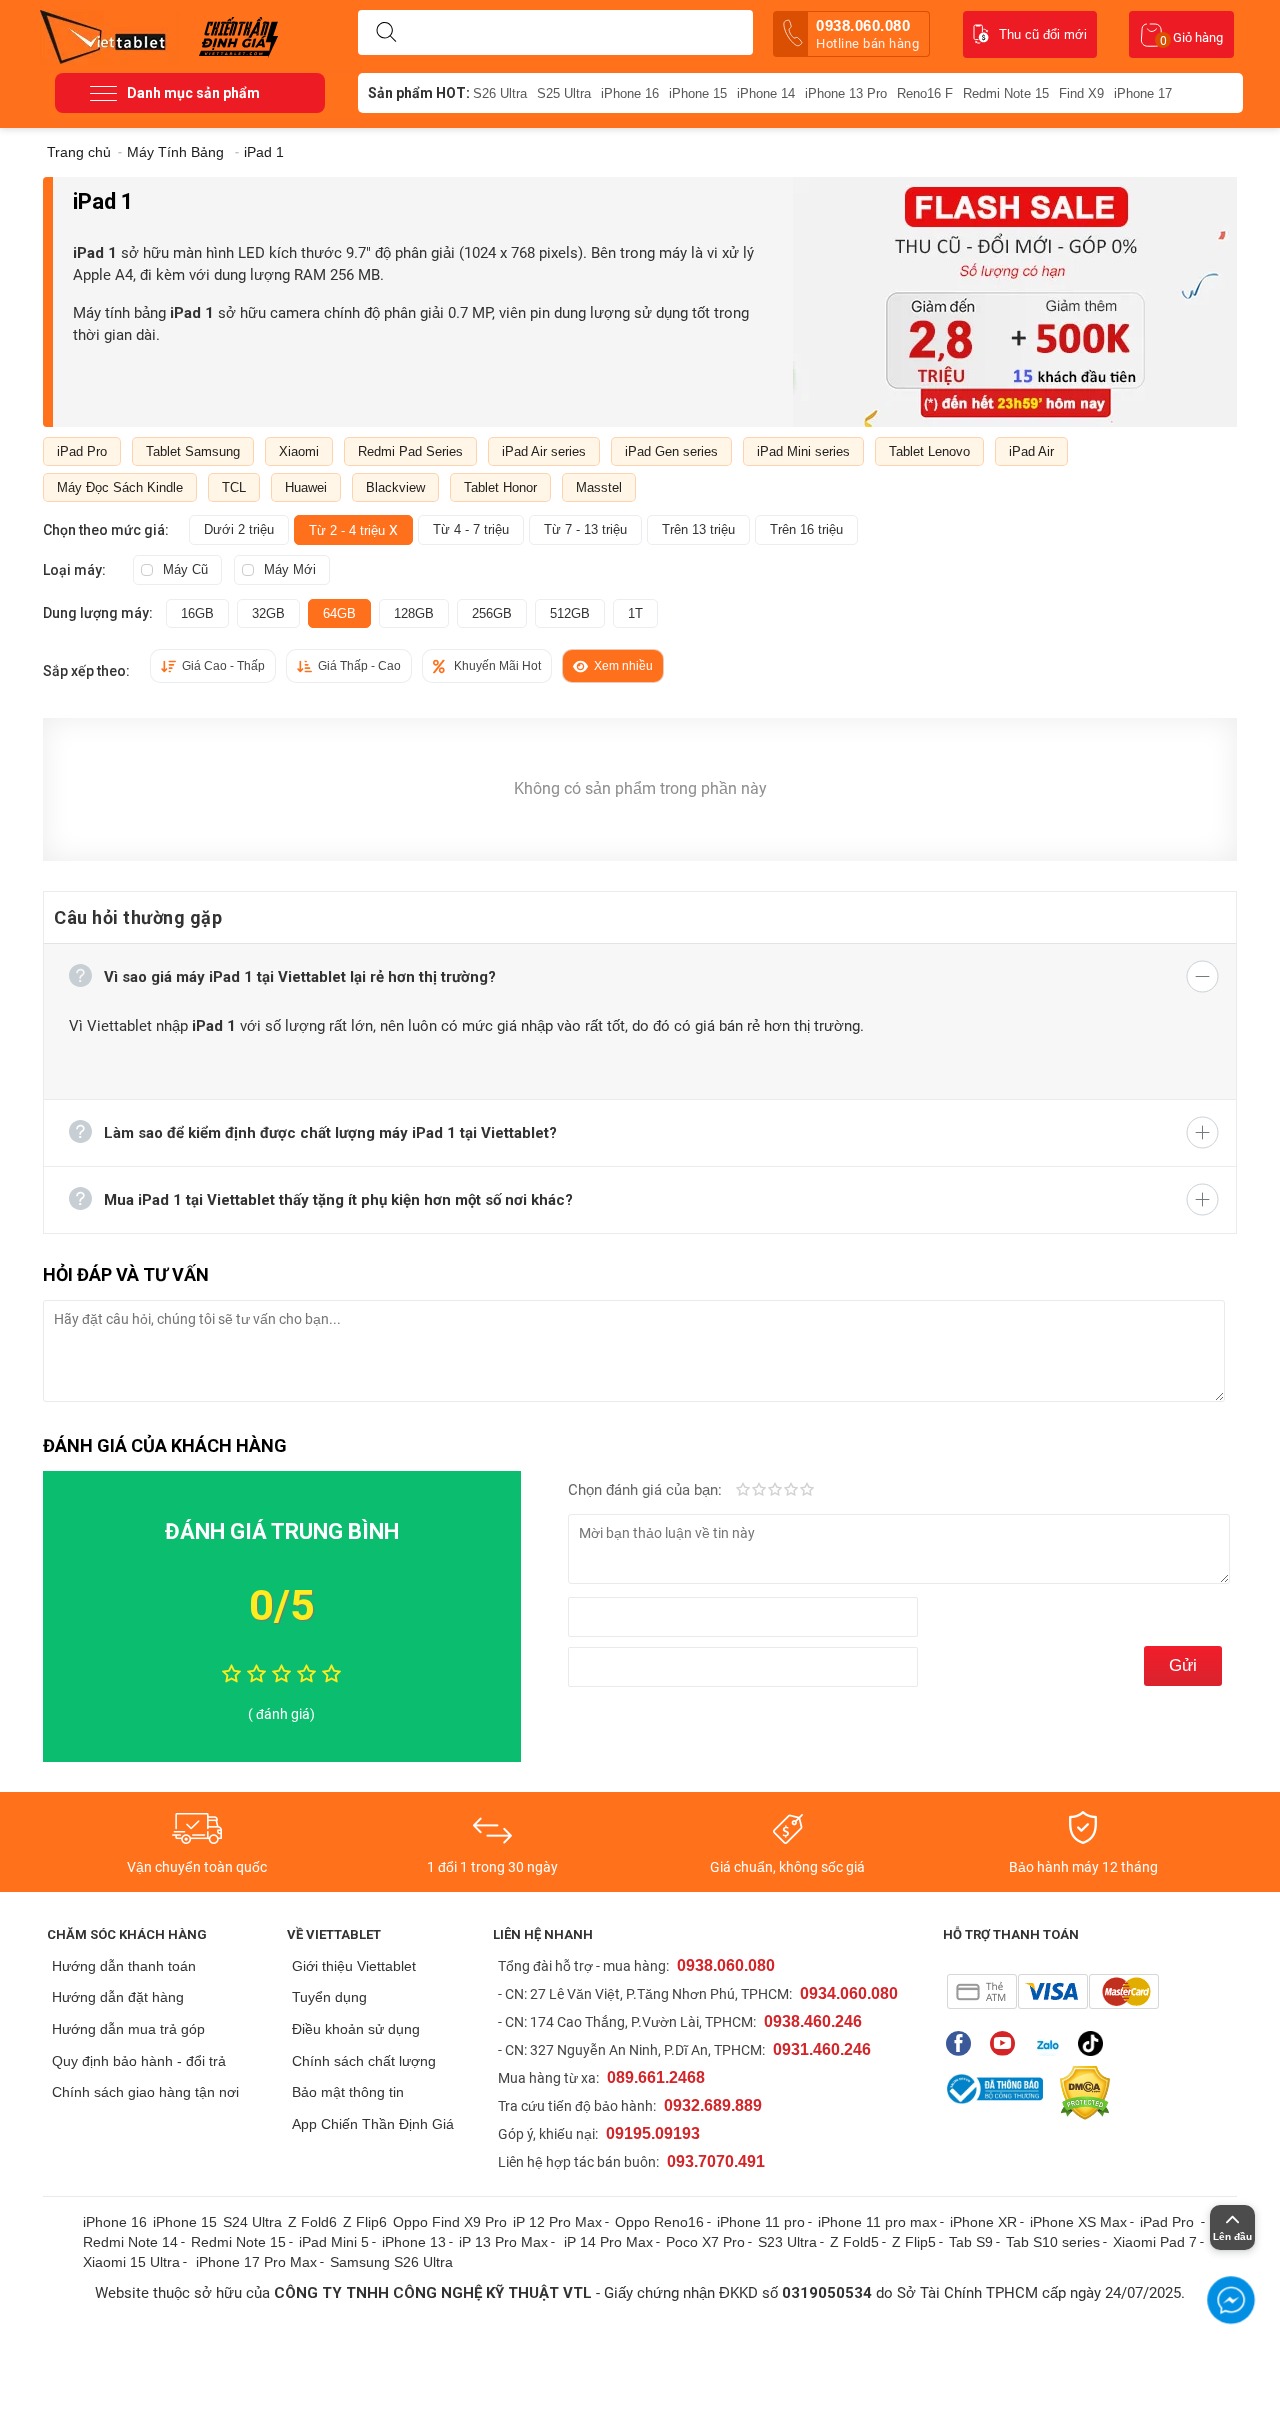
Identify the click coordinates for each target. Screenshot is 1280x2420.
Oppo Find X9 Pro (450, 2222)
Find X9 (1081, 93)
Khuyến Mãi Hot (497, 666)
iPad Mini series (803, 451)
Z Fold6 (312, 2222)
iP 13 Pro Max (503, 2242)
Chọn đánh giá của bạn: (647, 1490)
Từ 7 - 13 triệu (585, 529)
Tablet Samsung (193, 451)
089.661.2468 (656, 2077)
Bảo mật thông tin (348, 2092)
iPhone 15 (698, 93)
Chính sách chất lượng (364, 2061)
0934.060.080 (849, 1993)
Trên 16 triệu (806, 529)
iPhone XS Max (1078, 2222)
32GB (268, 613)
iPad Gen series (671, 451)
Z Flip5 (914, 2242)
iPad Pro (82, 451)
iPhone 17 (1143, 93)
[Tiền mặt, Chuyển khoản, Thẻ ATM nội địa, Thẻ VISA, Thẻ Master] (1052, 1991)
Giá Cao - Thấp (223, 666)
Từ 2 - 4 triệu (353, 530)
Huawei (306, 487)
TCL (234, 487)
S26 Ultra (500, 93)
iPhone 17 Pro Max (256, 2262)
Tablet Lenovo (929, 451)
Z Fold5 (854, 2242)
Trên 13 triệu (698, 529)
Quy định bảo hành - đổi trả (139, 2061)
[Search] (386, 33)
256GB (492, 613)
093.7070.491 (716, 2161)
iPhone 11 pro (761, 2222)
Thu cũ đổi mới (1043, 34)
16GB (197, 613)
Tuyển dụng (329, 1997)
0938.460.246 (813, 2021)
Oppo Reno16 (659, 2222)
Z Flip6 (365, 2222)
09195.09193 (653, 2133)
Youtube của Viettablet (1007, 2043)
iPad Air (1031, 451)
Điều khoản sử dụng (356, 2029)
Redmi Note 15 (1006, 93)
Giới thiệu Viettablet (354, 1966)
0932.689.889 (713, 2105)
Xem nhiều (623, 666)
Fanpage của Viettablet (963, 2043)
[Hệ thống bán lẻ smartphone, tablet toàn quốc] (109, 35)
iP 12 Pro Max (557, 2222)
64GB (339, 613)
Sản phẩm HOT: (419, 93)
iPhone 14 (766, 93)
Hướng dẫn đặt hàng (118, 1997)
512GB (570, 613)
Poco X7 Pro (705, 2242)
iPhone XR (983, 2222)
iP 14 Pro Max (608, 2242)
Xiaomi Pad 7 (1155, 2242)
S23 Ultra (787, 2242)
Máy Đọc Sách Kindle (120, 487)
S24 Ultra (252, 2222)
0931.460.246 (822, 2049)
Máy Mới (290, 569)
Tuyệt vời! (807, 1491)
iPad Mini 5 (334, 2242)
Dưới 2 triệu (239, 529)
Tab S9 (971, 2242)
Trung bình (775, 1491)
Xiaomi (299, 451)
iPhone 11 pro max (877, 2222)
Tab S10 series (1053, 2242)
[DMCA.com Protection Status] (1080, 2093)
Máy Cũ (185, 569)
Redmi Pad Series (410, 451)
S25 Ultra (564, 93)
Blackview (395, 487)
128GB (414, 613)
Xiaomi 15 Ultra (131, 2262)
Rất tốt (791, 1491)
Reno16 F (925, 93)
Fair (759, 1491)
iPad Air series (544, 451)
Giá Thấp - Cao (359, 666)
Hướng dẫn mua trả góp (128, 2029)
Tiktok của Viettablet (1095, 2043)
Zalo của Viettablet (1051, 2043)
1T (635, 613)
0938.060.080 (867, 34)
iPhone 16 (630, 93)
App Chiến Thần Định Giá (373, 2124)
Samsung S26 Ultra (391, 2262)
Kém (743, 1491)
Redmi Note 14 (130, 2242)
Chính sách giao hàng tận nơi (145, 2092)
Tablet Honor (500, 487)
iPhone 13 (414, 2242)
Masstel (599, 487)
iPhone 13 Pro (846, 93)
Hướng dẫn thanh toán (124, 1966)
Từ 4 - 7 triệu (471, 529)
